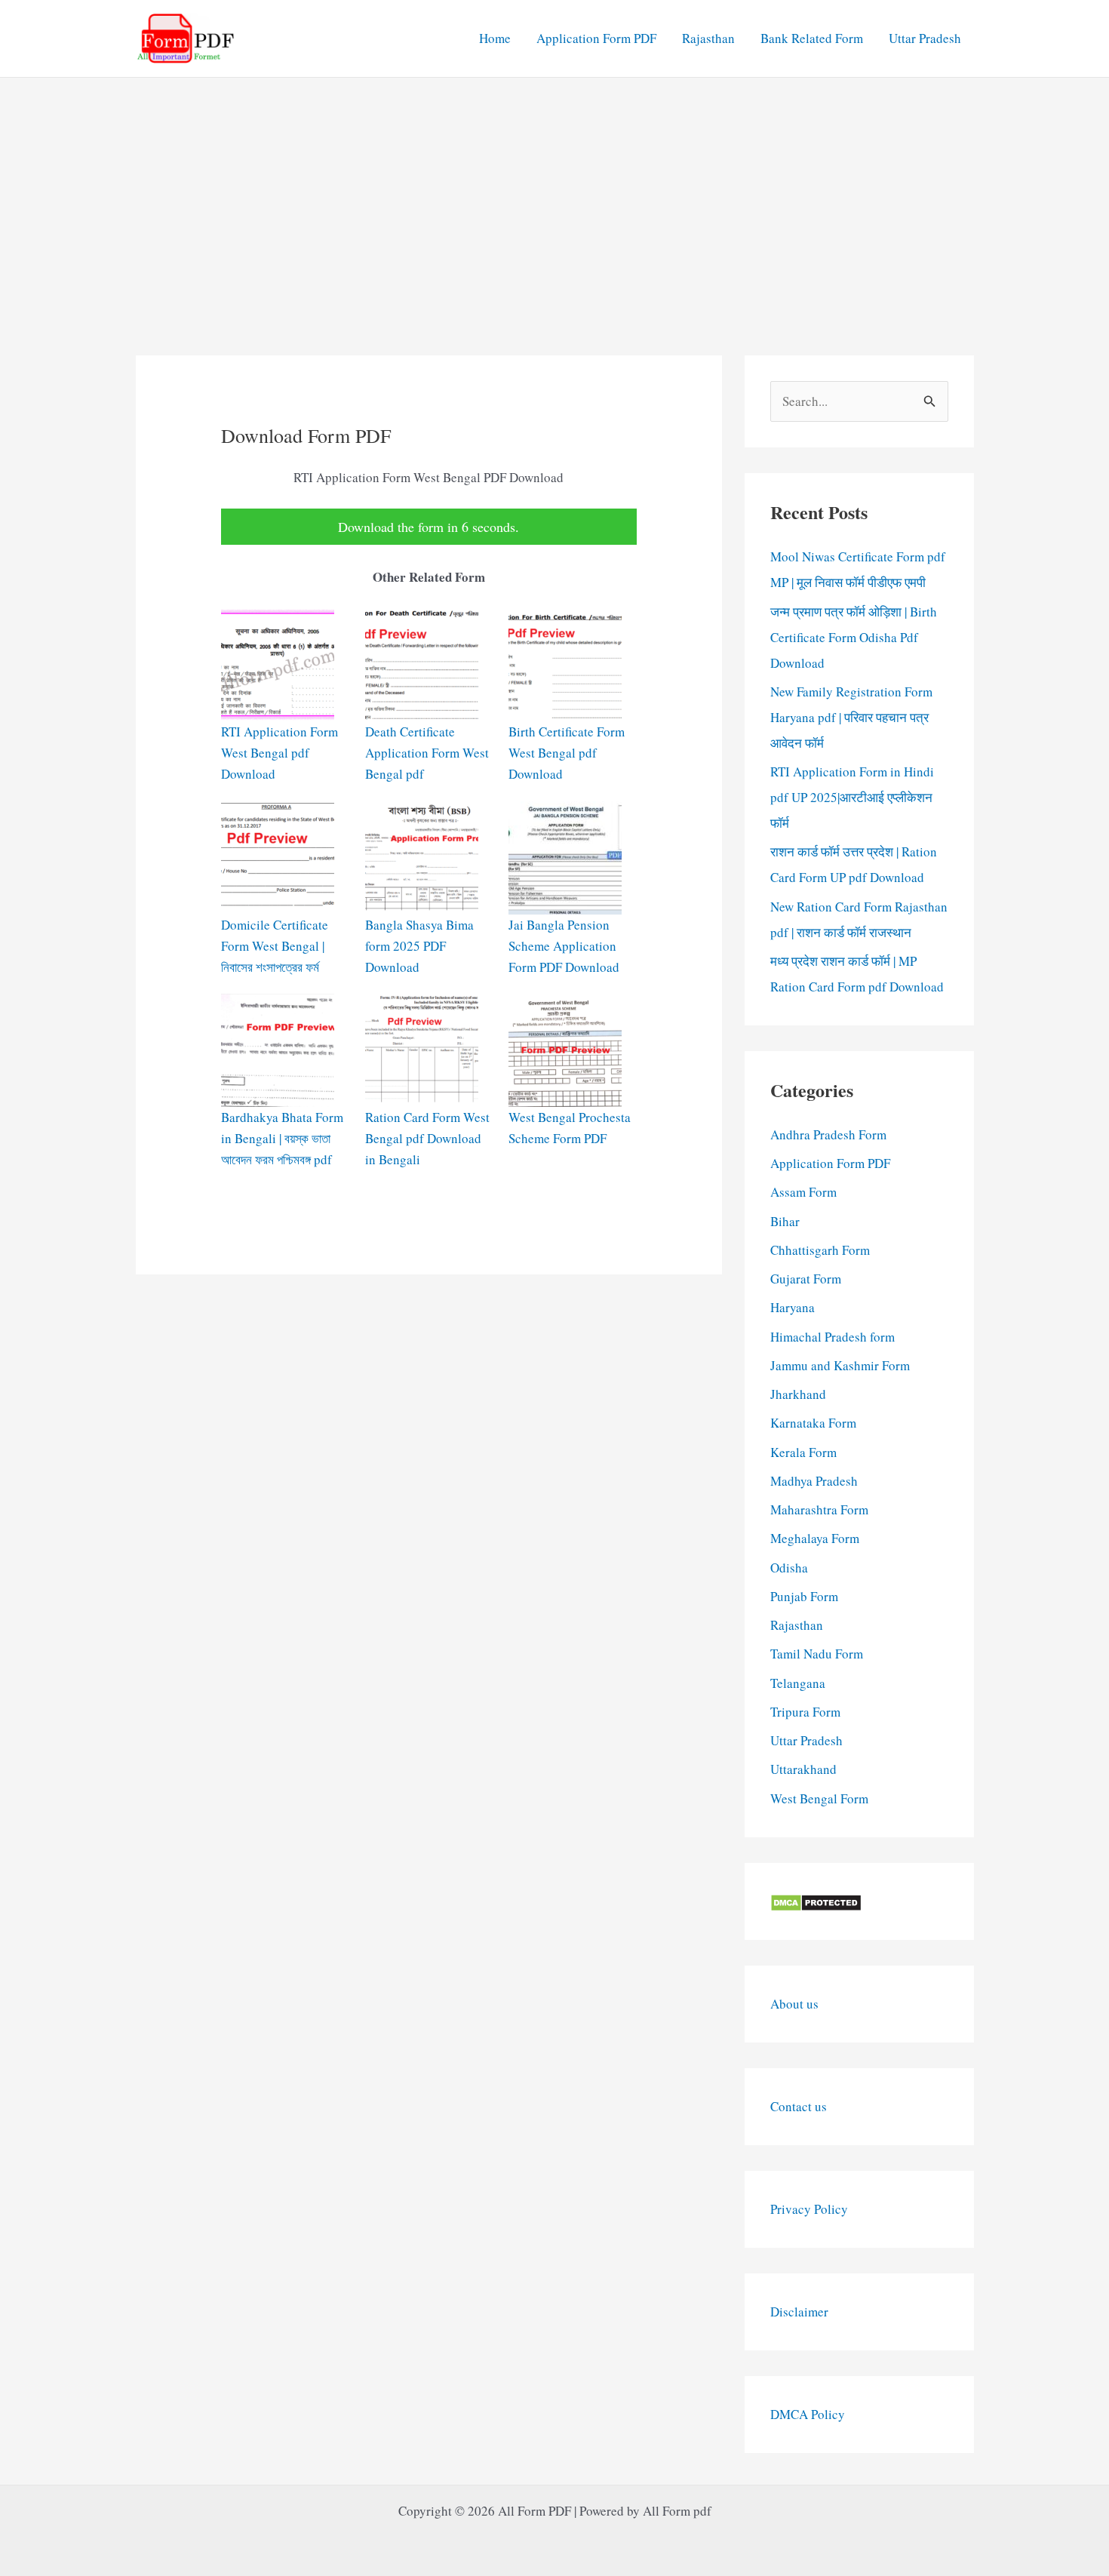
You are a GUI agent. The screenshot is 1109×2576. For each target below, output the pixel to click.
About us (794, 2004)
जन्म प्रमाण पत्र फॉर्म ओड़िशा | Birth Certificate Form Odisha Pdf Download (854, 637)
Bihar (785, 1221)
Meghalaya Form (815, 1538)
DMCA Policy (808, 2414)
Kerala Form (803, 1452)
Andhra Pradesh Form (828, 1134)
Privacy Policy (809, 2209)
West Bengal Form (819, 1798)
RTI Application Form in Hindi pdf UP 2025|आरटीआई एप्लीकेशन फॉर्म (852, 797)
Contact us (799, 2106)
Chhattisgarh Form (820, 1250)
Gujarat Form (806, 1279)
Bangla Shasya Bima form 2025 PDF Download (419, 946)
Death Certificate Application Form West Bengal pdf (427, 753)
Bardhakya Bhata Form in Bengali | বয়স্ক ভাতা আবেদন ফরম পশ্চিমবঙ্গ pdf (282, 1138)
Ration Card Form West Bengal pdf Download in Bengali (427, 1138)
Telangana (798, 1683)
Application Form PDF (596, 38)
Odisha (789, 1568)
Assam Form (803, 1192)
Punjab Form (804, 1596)
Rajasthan (708, 38)
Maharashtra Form (819, 1509)
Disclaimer (799, 2312)
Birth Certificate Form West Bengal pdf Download (567, 753)
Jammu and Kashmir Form (840, 1365)
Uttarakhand (803, 1769)
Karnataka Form (813, 1423)
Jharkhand (798, 1394)
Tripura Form (805, 1712)
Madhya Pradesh (814, 1481)
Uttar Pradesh (925, 38)
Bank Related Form (812, 38)
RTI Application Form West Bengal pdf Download (280, 753)
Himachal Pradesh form (833, 1337)
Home (495, 38)
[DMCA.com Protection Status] (816, 1901)
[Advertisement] (554, 191)
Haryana (793, 1307)
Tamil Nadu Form (817, 1654)
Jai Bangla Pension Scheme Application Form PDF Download (564, 946)
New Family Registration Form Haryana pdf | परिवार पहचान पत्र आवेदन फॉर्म (851, 717)
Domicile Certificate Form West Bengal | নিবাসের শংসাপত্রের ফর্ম (275, 946)
